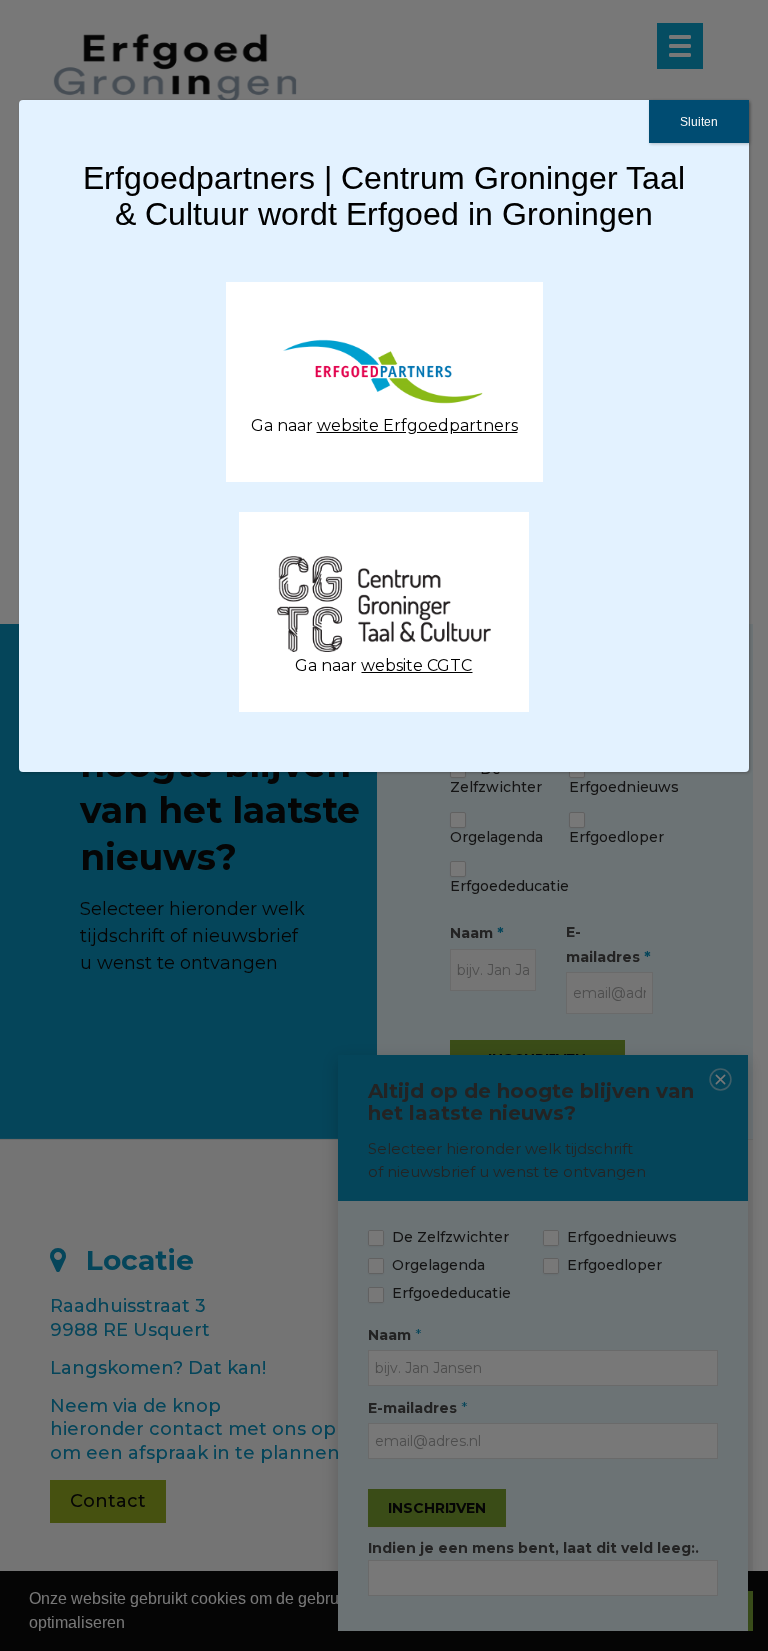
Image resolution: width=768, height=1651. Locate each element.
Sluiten (699, 122)
